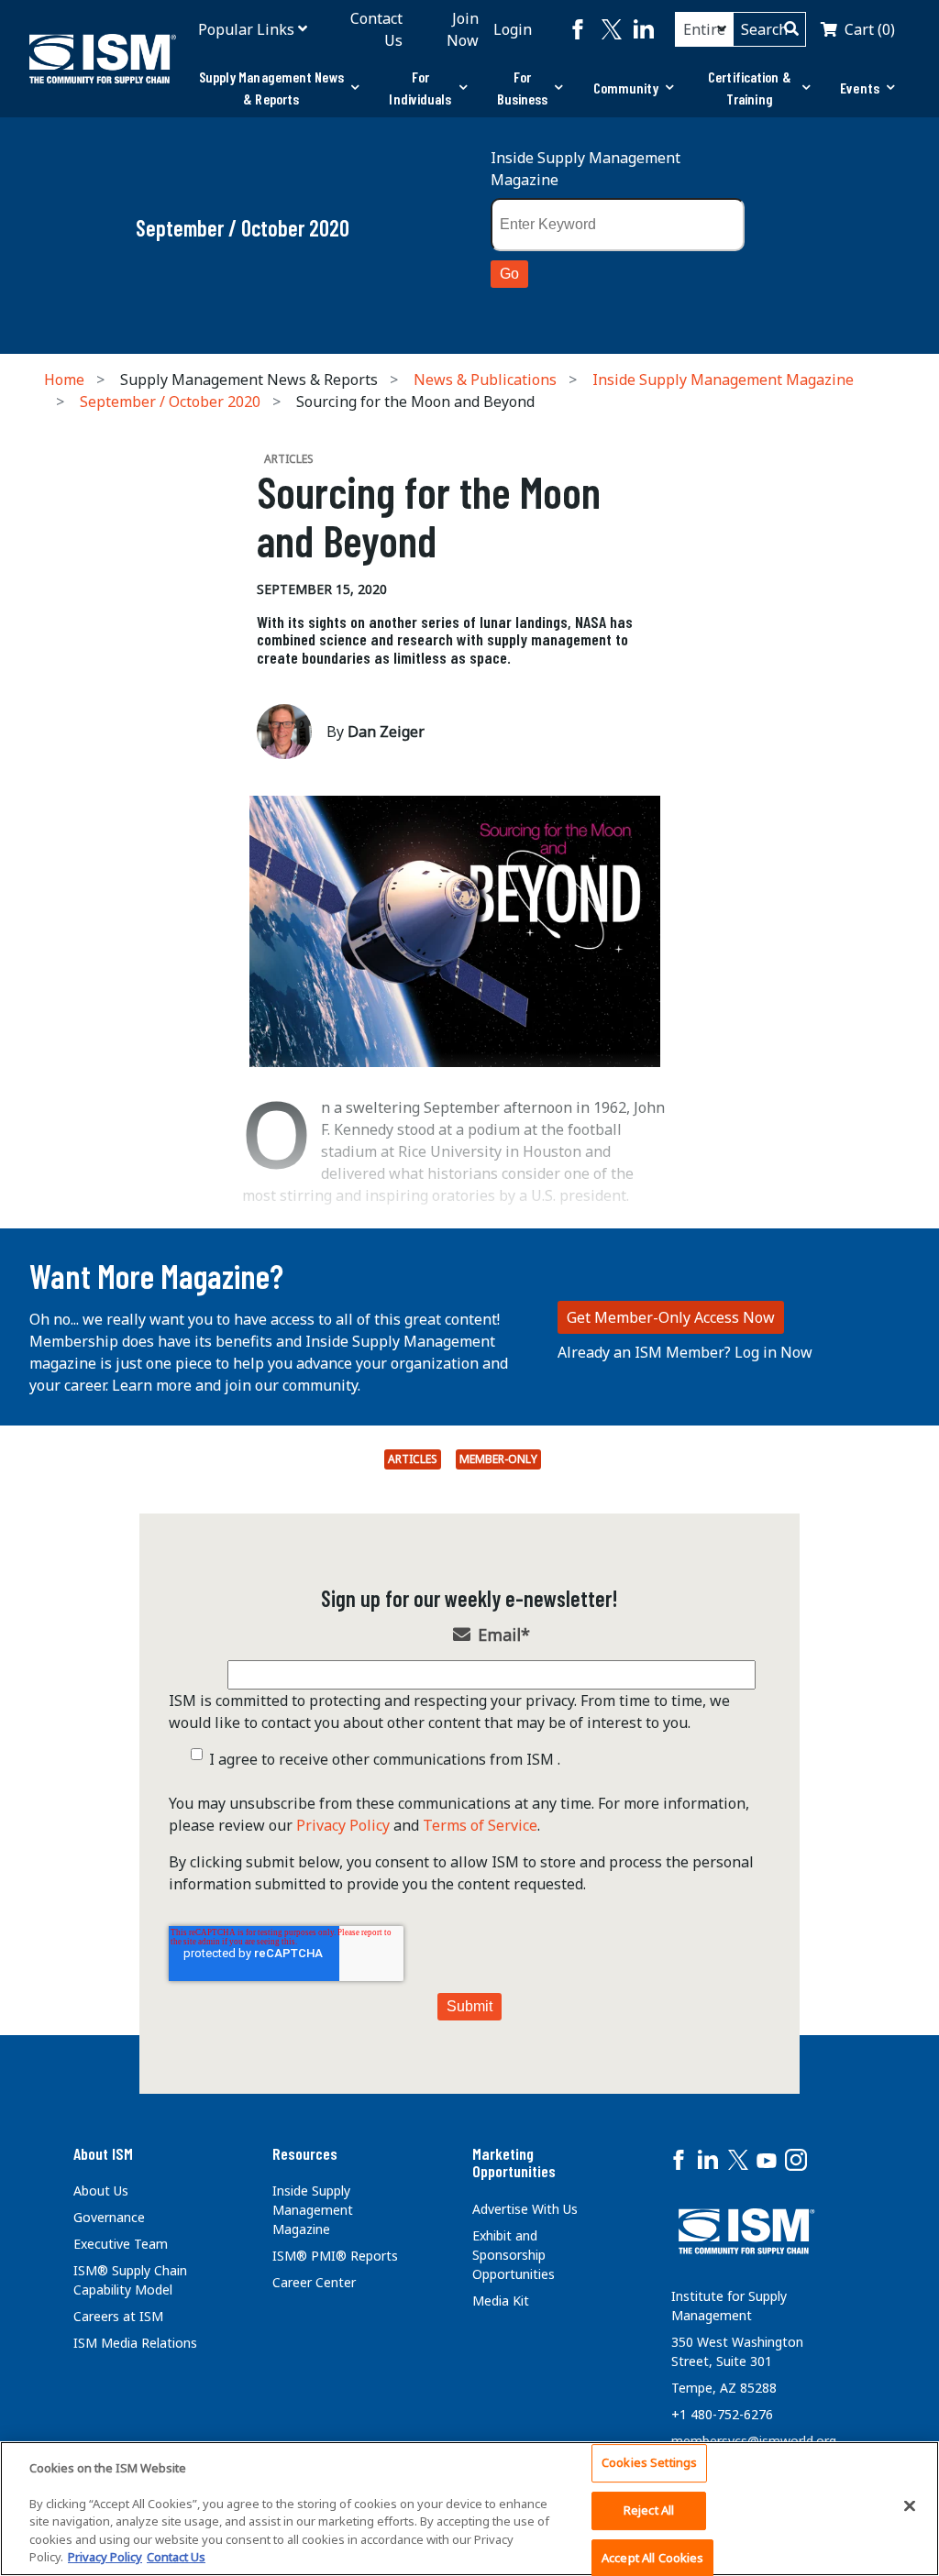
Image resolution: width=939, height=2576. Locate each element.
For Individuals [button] (420, 88)
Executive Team (121, 2244)
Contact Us (376, 29)
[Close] (910, 2506)
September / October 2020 (170, 402)
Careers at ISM (118, 2316)
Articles (413, 1459)
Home (64, 380)
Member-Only (498, 1459)
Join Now (463, 29)
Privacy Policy (343, 1825)
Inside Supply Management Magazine (585, 169)
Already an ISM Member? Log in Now (685, 1352)
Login (513, 29)
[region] (469, 2509)
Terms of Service (480, 1825)
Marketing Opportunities (514, 2163)
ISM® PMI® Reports (335, 2256)
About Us (101, 2191)
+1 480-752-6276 (722, 2414)
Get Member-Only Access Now (671, 1317)
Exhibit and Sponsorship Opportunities (514, 2255)
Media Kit (501, 2301)
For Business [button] (523, 88)
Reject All (649, 2510)
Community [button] (626, 88)
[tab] (279, 88)
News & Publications (485, 380)
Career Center (314, 2282)
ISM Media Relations (135, 2343)
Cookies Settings (649, 2463)
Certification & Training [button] (750, 88)
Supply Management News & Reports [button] (271, 88)
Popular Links (246, 29)
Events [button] (860, 88)
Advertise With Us (525, 2209)
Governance (109, 2217)
